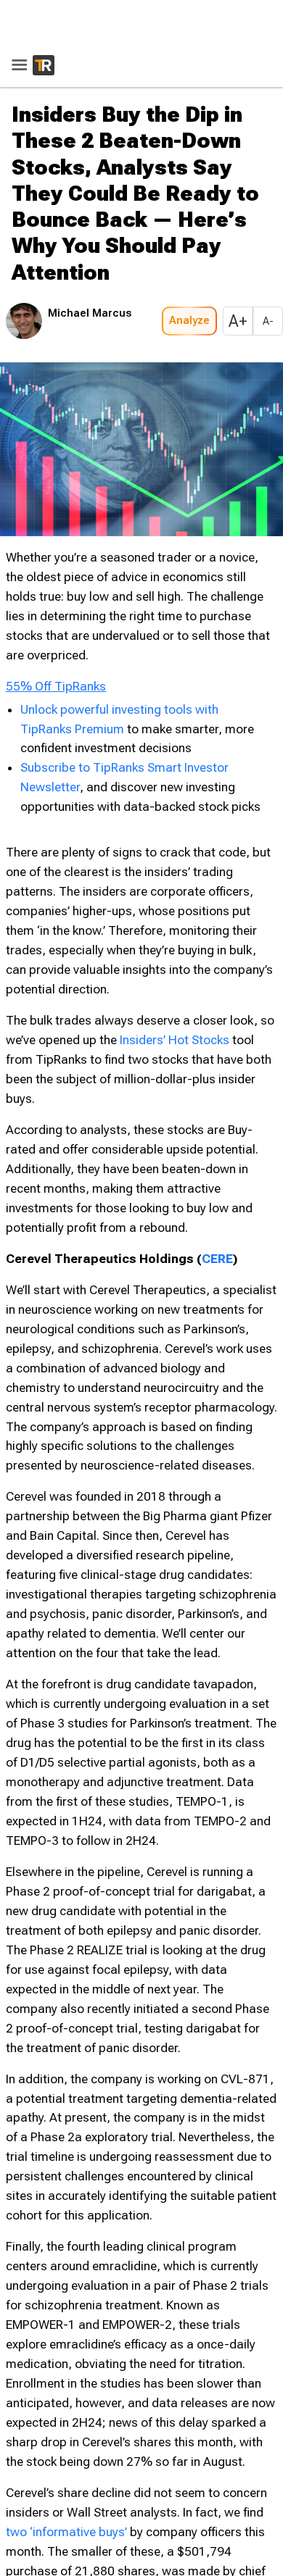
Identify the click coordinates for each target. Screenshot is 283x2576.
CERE (217, 1259)
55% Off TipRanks (56, 686)
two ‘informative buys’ (66, 2532)
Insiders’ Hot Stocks (175, 1040)
